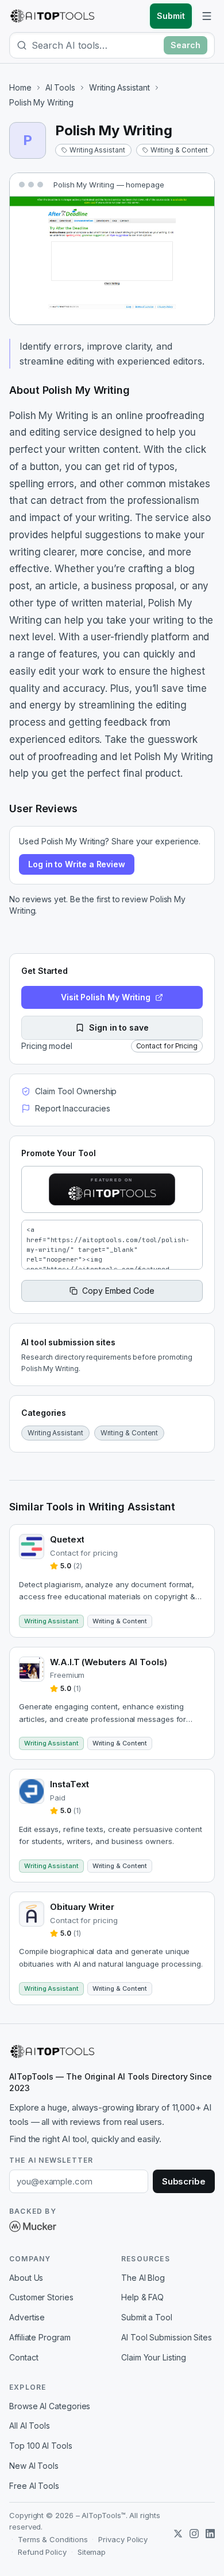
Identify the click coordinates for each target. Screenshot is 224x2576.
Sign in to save (119, 1027)
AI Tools (60, 87)
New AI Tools (34, 2466)
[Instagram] (194, 2534)
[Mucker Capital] (33, 2226)
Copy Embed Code (118, 1291)
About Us (26, 2278)
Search (186, 45)
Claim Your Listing (154, 2357)
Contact (24, 2357)
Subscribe (184, 2181)
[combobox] (95, 45)
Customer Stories (41, 2297)
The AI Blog (143, 2278)
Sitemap (92, 2552)
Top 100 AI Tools (41, 2446)
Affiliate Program (40, 2337)
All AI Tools (30, 2426)
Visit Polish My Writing (106, 997)
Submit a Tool (147, 2317)
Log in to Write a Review (77, 864)
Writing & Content (179, 150)
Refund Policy (42, 2552)
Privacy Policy (123, 2539)
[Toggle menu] (207, 16)
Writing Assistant (119, 87)
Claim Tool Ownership (76, 1091)
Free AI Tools (34, 2486)
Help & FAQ (142, 2297)
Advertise (27, 2317)
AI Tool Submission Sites (167, 2337)
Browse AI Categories (50, 2406)
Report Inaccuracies (72, 1108)
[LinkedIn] (210, 2534)
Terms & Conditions (53, 2539)
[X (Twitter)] (178, 2534)
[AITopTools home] (52, 16)
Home (20, 87)
